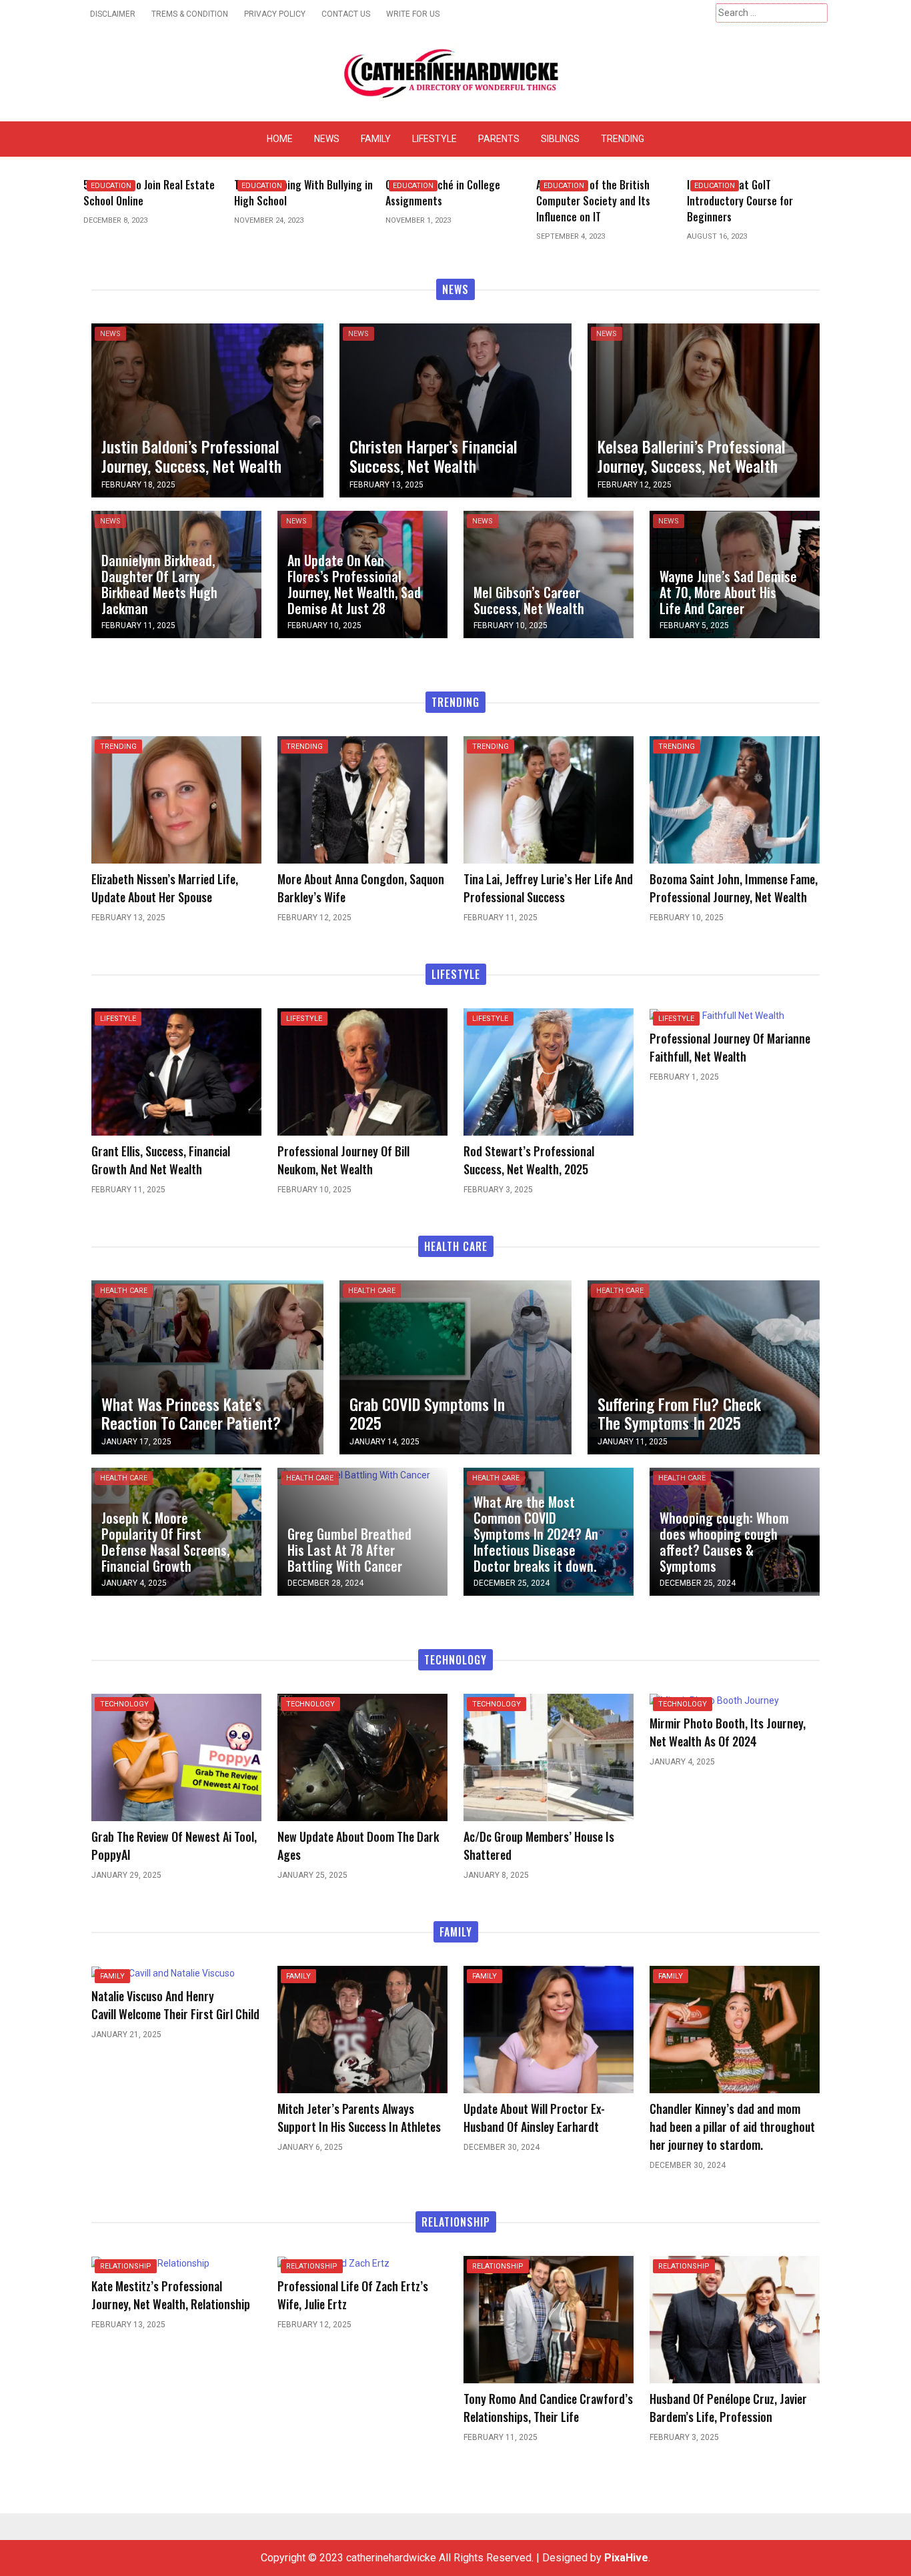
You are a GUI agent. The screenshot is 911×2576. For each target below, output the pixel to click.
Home (280, 139)
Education (111, 186)
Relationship (126, 2266)
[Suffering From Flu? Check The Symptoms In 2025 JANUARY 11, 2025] (704, 1367)
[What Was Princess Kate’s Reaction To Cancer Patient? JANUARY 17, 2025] (207, 1367)
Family (376, 139)
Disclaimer (113, 14)
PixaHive (626, 2558)
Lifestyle (434, 139)
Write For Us (413, 14)
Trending (623, 139)
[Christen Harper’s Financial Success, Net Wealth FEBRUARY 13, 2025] (455, 409)
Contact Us (346, 14)
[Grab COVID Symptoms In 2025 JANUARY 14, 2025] (455, 1367)
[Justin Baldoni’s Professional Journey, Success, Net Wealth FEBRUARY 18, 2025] (207, 409)
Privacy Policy (275, 14)
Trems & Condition (190, 14)
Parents (499, 139)
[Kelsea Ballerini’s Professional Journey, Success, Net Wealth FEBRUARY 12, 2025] (704, 409)
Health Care (124, 1291)
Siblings (560, 139)
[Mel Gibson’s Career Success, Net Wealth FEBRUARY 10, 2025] (549, 573)
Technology (124, 1704)
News (327, 139)
